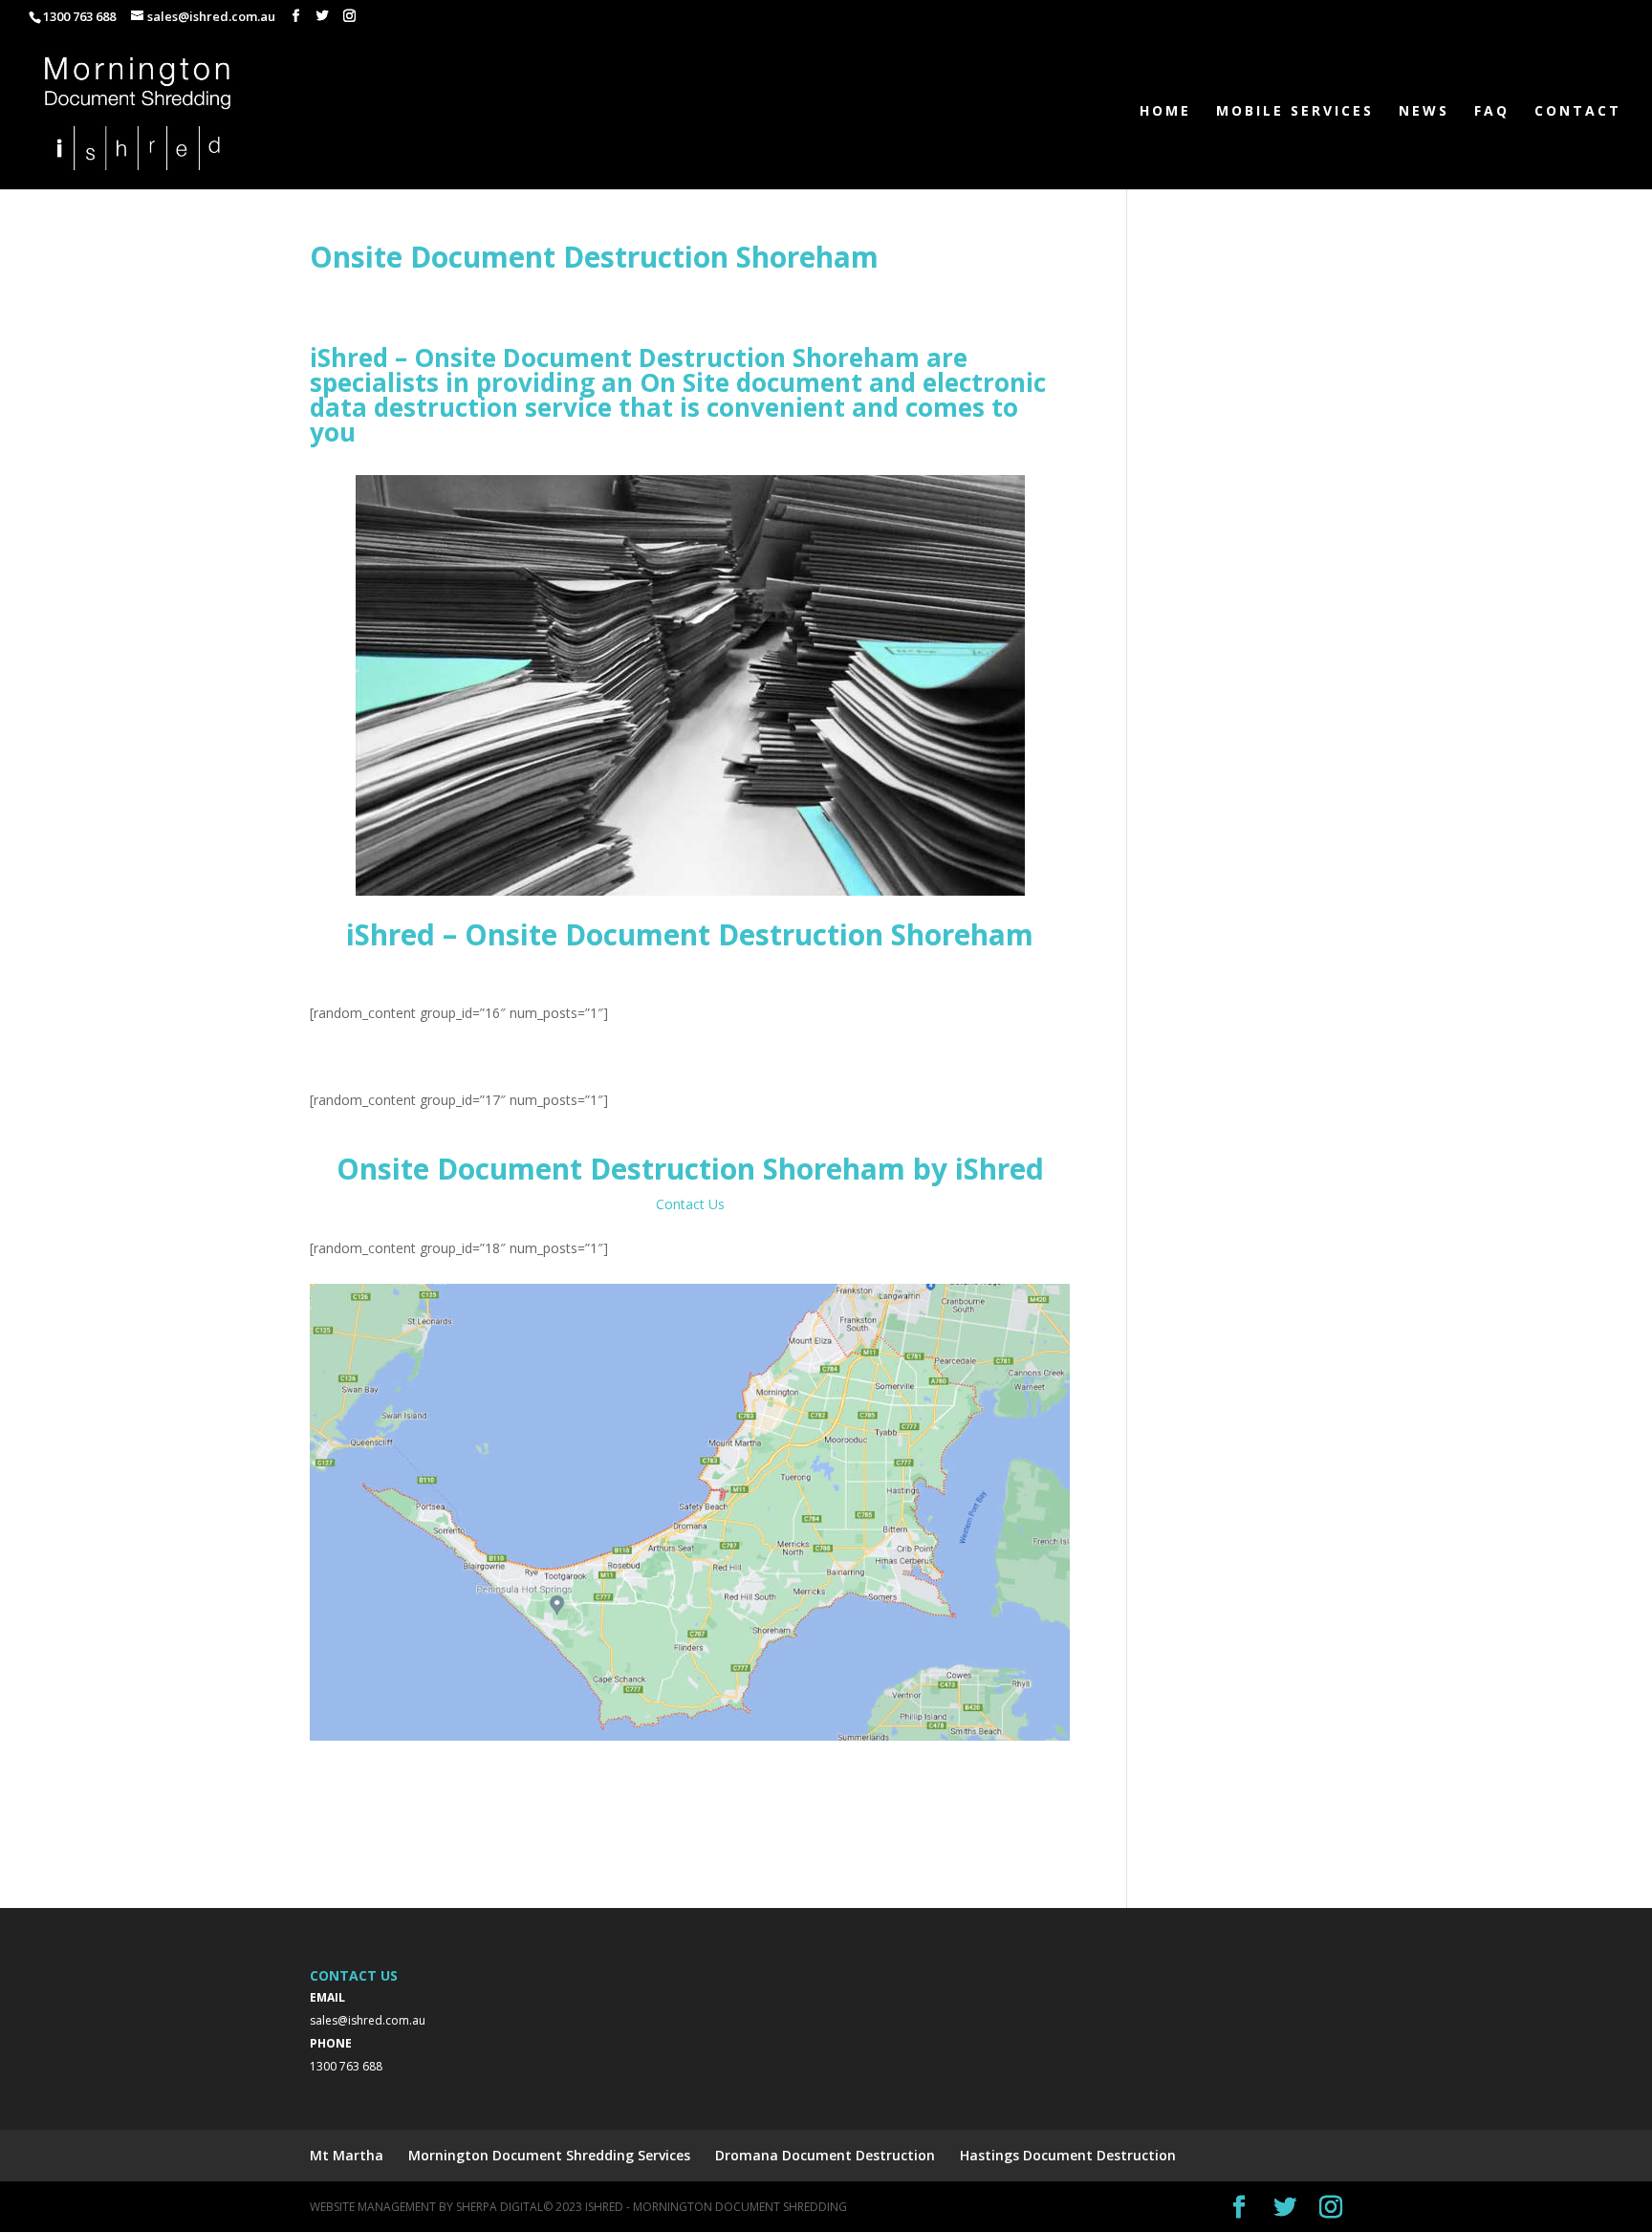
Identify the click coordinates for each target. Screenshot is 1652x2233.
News (1424, 112)
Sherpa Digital (500, 2207)
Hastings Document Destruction (1068, 2155)
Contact (1578, 112)
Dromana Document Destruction (825, 2155)
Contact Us (690, 1204)
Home (1165, 112)
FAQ (1492, 112)
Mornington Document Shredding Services (549, 2155)
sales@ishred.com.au (368, 2020)
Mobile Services (1295, 112)
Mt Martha (347, 2155)
